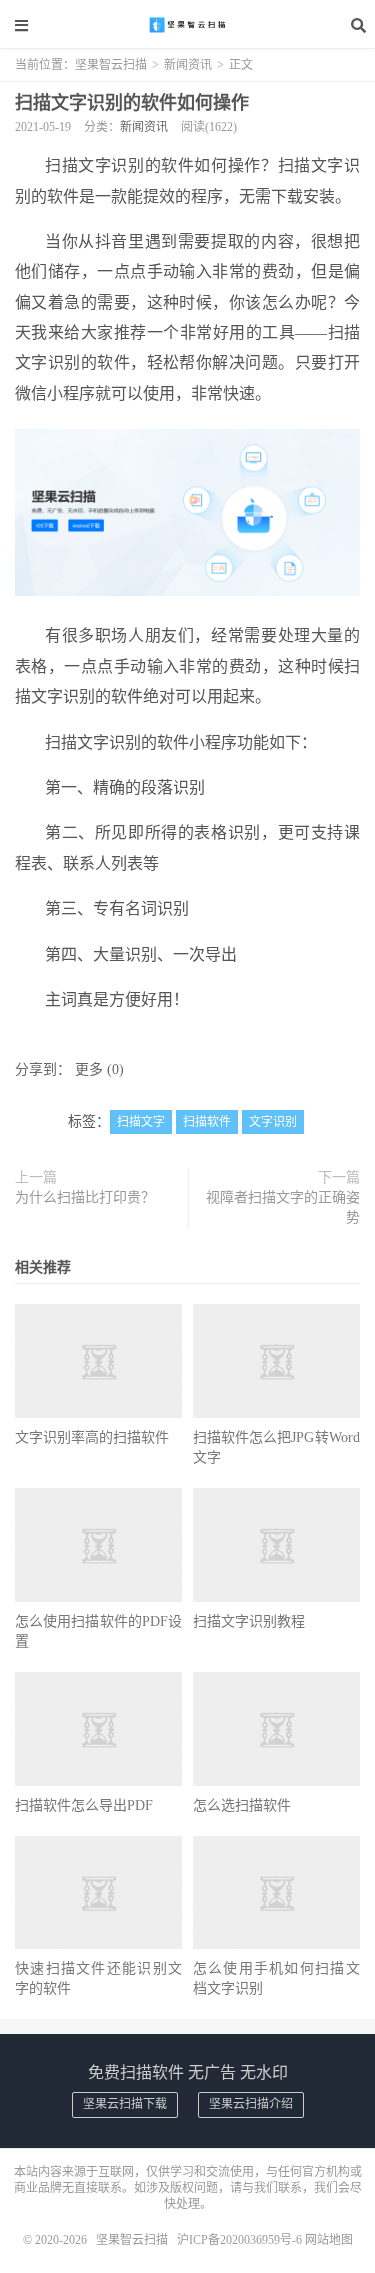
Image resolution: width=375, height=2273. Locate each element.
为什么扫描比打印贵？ (85, 1197)
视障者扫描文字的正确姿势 (283, 1207)
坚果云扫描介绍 (251, 2104)
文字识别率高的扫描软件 (92, 1437)
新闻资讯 (188, 65)
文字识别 (273, 1122)
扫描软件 (207, 1122)
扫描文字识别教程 (249, 1621)
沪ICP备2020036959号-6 (239, 2240)
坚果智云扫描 (188, 25)
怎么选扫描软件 (242, 1805)
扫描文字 (141, 1122)
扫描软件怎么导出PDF (84, 1805)
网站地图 (329, 2240)
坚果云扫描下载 (125, 2104)
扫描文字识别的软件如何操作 (132, 103)
